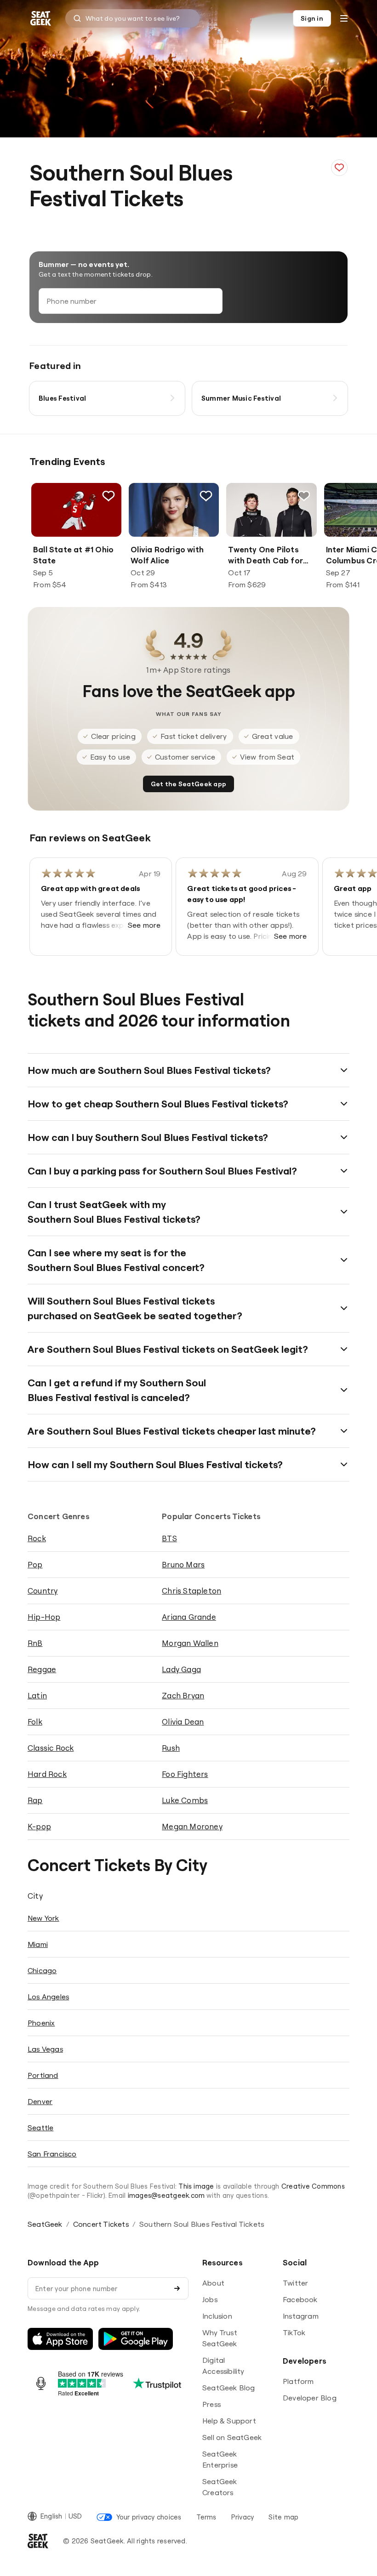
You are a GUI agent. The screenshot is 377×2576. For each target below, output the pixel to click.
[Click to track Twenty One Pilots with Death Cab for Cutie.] (304, 496)
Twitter (295, 2283)
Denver (40, 2101)
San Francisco (52, 2154)
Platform (298, 2381)
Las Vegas (45, 2049)
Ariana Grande (189, 1617)
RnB (35, 1643)
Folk (35, 1722)
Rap (35, 1800)
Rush (171, 1748)
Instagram (301, 2316)
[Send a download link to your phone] (177, 2288)
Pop (35, 1564)
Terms (206, 2517)
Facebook (300, 2299)
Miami (38, 1944)
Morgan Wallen (190, 1643)
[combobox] (132, 18)
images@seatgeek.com (166, 2195)
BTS (169, 1538)
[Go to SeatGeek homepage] (41, 19)
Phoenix (41, 2023)
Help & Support (229, 2421)
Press (211, 2404)
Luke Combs (185, 1800)
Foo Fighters (185, 1774)
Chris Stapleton (191, 1591)
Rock (37, 1538)
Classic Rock (51, 1748)
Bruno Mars (183, 1564)
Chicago (42, 1970)
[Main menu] (344, 18)
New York (43, 1918)
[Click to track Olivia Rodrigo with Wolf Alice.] (206, 496)
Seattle (40, 2128)
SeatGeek (45, 2224)
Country (43, 1591)
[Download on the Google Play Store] (136, 2339)
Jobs (210, 2299)
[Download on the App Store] (60, 2339)
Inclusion (217, 2316)
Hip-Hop (44, 1617)
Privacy (243, 2517)
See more (144, 925)
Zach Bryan (183, 1695)
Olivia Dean (183, 1722)
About (213, 2283)
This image (196, 2186)
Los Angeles (48, 1997)
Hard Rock (47, 1774)
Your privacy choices (149, 2517)
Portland (43, 2075)
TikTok (294, 2332)
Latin (37, 1695)
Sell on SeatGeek (232, 2437)
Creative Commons (313, 2186)
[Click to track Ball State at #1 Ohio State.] (109, 496)
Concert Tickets (101, 2224)
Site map (283, 2517)
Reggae (42, 1669)
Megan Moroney (192, 1826)
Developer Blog (310, 2398)
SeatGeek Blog (229, 2388)
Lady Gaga (181, 1669)
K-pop (39, 1826)
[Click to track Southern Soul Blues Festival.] (339, 168)
